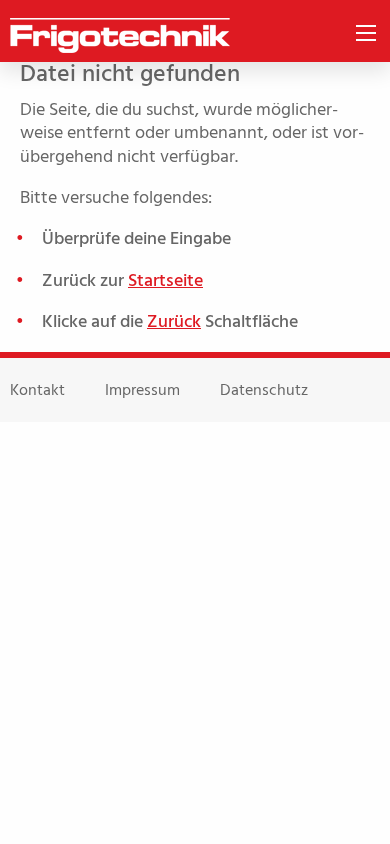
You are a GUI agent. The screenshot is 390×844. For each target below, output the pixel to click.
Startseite (165, 280)
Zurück (174, 321)
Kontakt (37, 390)
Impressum (142, 390)
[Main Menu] (366, 33)
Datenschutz (264, 390)
